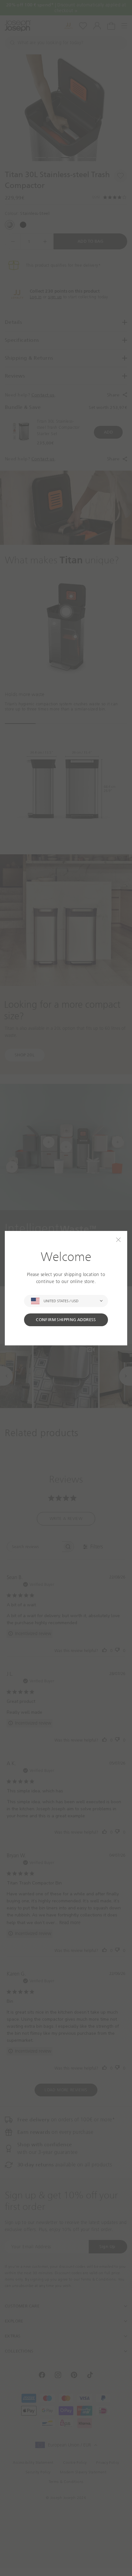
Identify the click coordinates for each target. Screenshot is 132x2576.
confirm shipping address (66, 1320)
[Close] (118, 1240)
